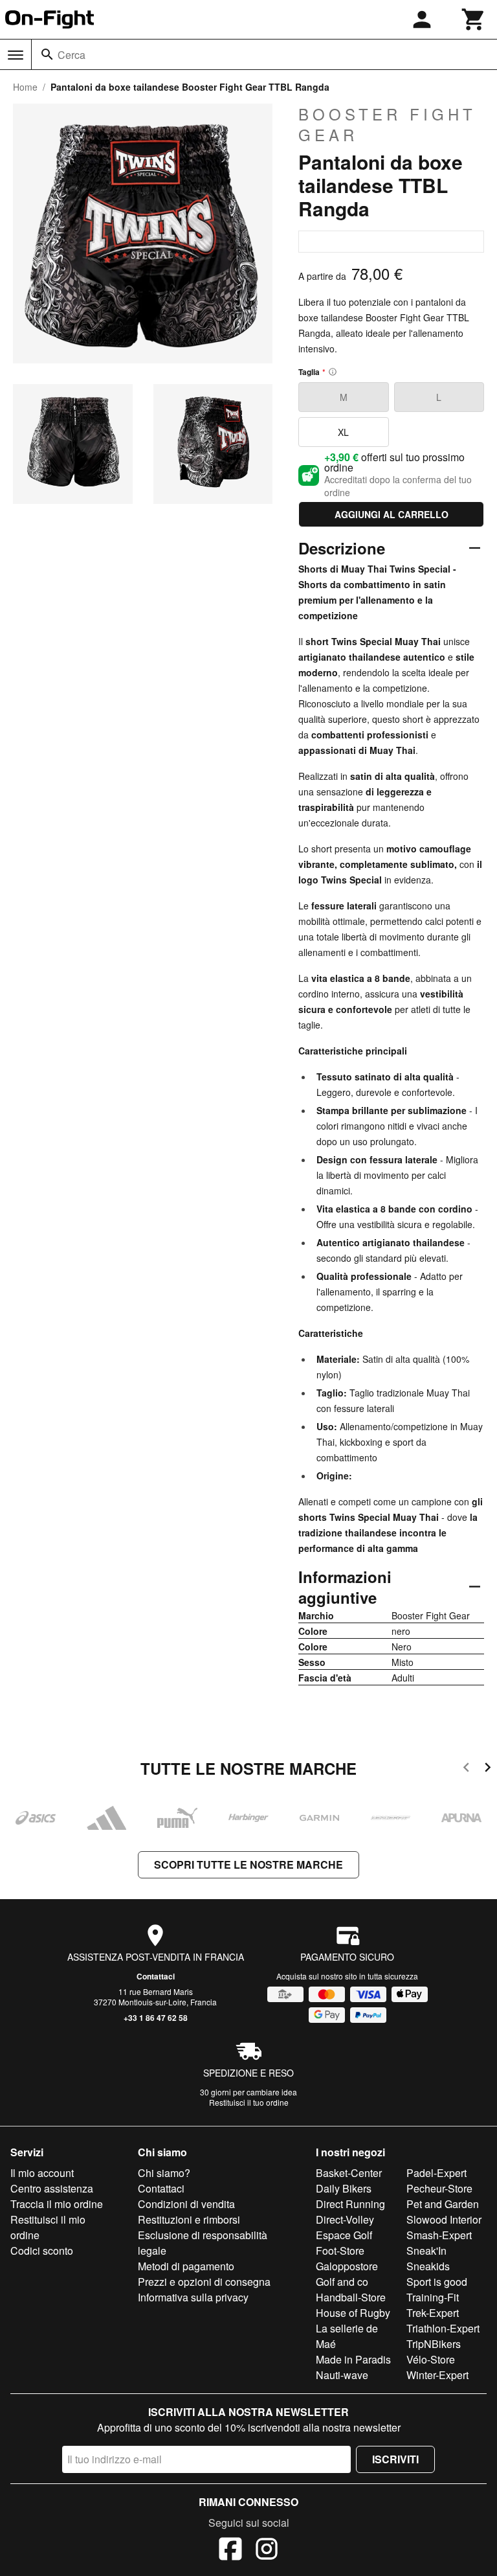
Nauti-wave (342, 2375)
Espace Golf (344, 2235)
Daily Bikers (344, 2188)
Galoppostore (347, 2266)
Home (25, 87)
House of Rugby (353, 2313)
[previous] (466, 1769)
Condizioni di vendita (186, 2204)
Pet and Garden (443, 2204)
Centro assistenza (52, 2188)
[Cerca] (47, 54)
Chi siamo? (164, 2173)
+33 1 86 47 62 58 (156, 2018)
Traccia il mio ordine (57, 2204)
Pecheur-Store (439, 2188)
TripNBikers (434, 2344)
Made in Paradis (353, 2359)
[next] (488, 1769)
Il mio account (42, 2173)
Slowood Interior (444, 2219)
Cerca (72, 55)
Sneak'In (426, 2251)
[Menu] (16, 55)
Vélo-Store (431, 2359)
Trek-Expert (433, 2313)
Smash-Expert (439, 2235)
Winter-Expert (437, 2375)
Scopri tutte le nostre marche (248, 1864)
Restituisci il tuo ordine (249, 2102)
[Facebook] (230, 2551)
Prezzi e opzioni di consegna (204, 2282)
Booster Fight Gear (387, 124)
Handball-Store (351, 2297)
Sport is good (437, 2282)
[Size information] (333, 372)
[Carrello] (474, 19)
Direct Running (350, 2204)
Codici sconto (42, 2251)
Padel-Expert (436, 2173)
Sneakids (428, 2266)
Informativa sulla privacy (193, 2297)
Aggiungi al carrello (392, 514)
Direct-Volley (345, 2219)
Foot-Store (340, 2251)
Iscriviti (395, 2459)
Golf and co (342, 2282)
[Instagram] (267, 2551)
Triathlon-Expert (443, 2328)
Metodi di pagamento (186, 2266)
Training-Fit (433, 2297)
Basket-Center (349, 2173)
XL (343, 432)
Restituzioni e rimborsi (189, 2219)
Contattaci (156, 1976)
